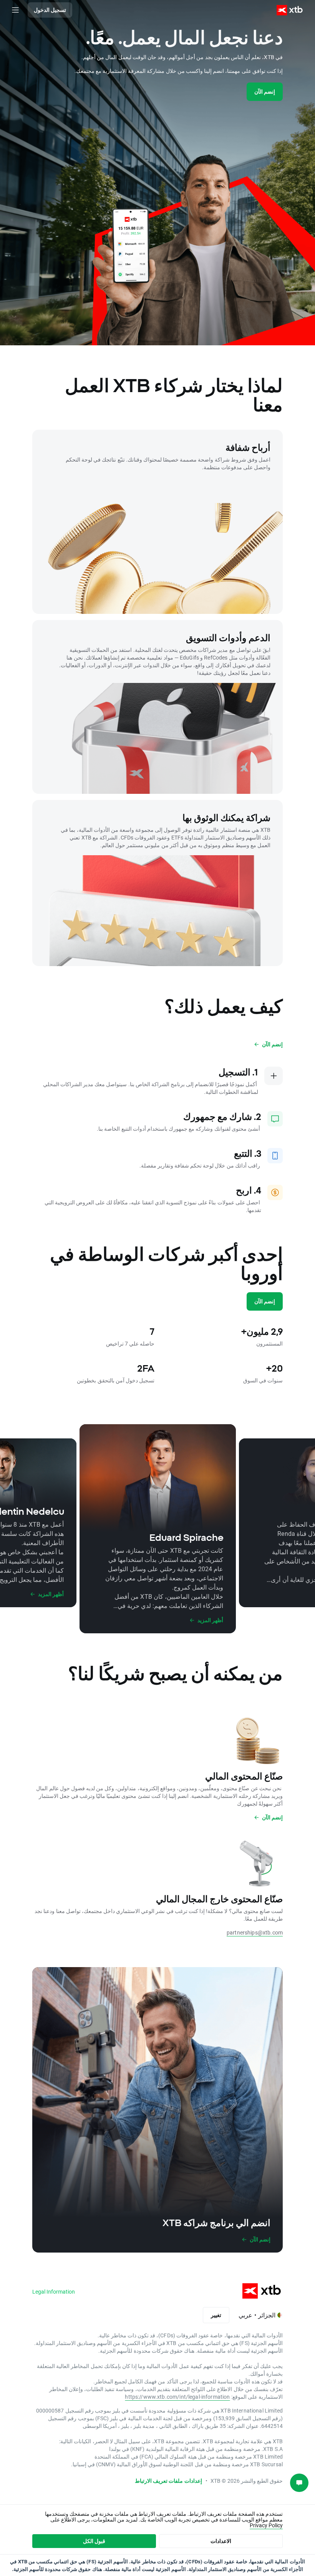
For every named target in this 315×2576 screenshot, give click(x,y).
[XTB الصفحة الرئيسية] (293, 10)
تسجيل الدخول (50, 10)
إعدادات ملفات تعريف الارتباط (168, 2481)
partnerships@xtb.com (255, 1932)
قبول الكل (94, 2541)
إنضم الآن (265, 92)
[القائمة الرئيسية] (15, 10)
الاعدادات (221, 2541)
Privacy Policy (266, 2525)
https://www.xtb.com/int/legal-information (177, 2397)
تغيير (216, 2315)
